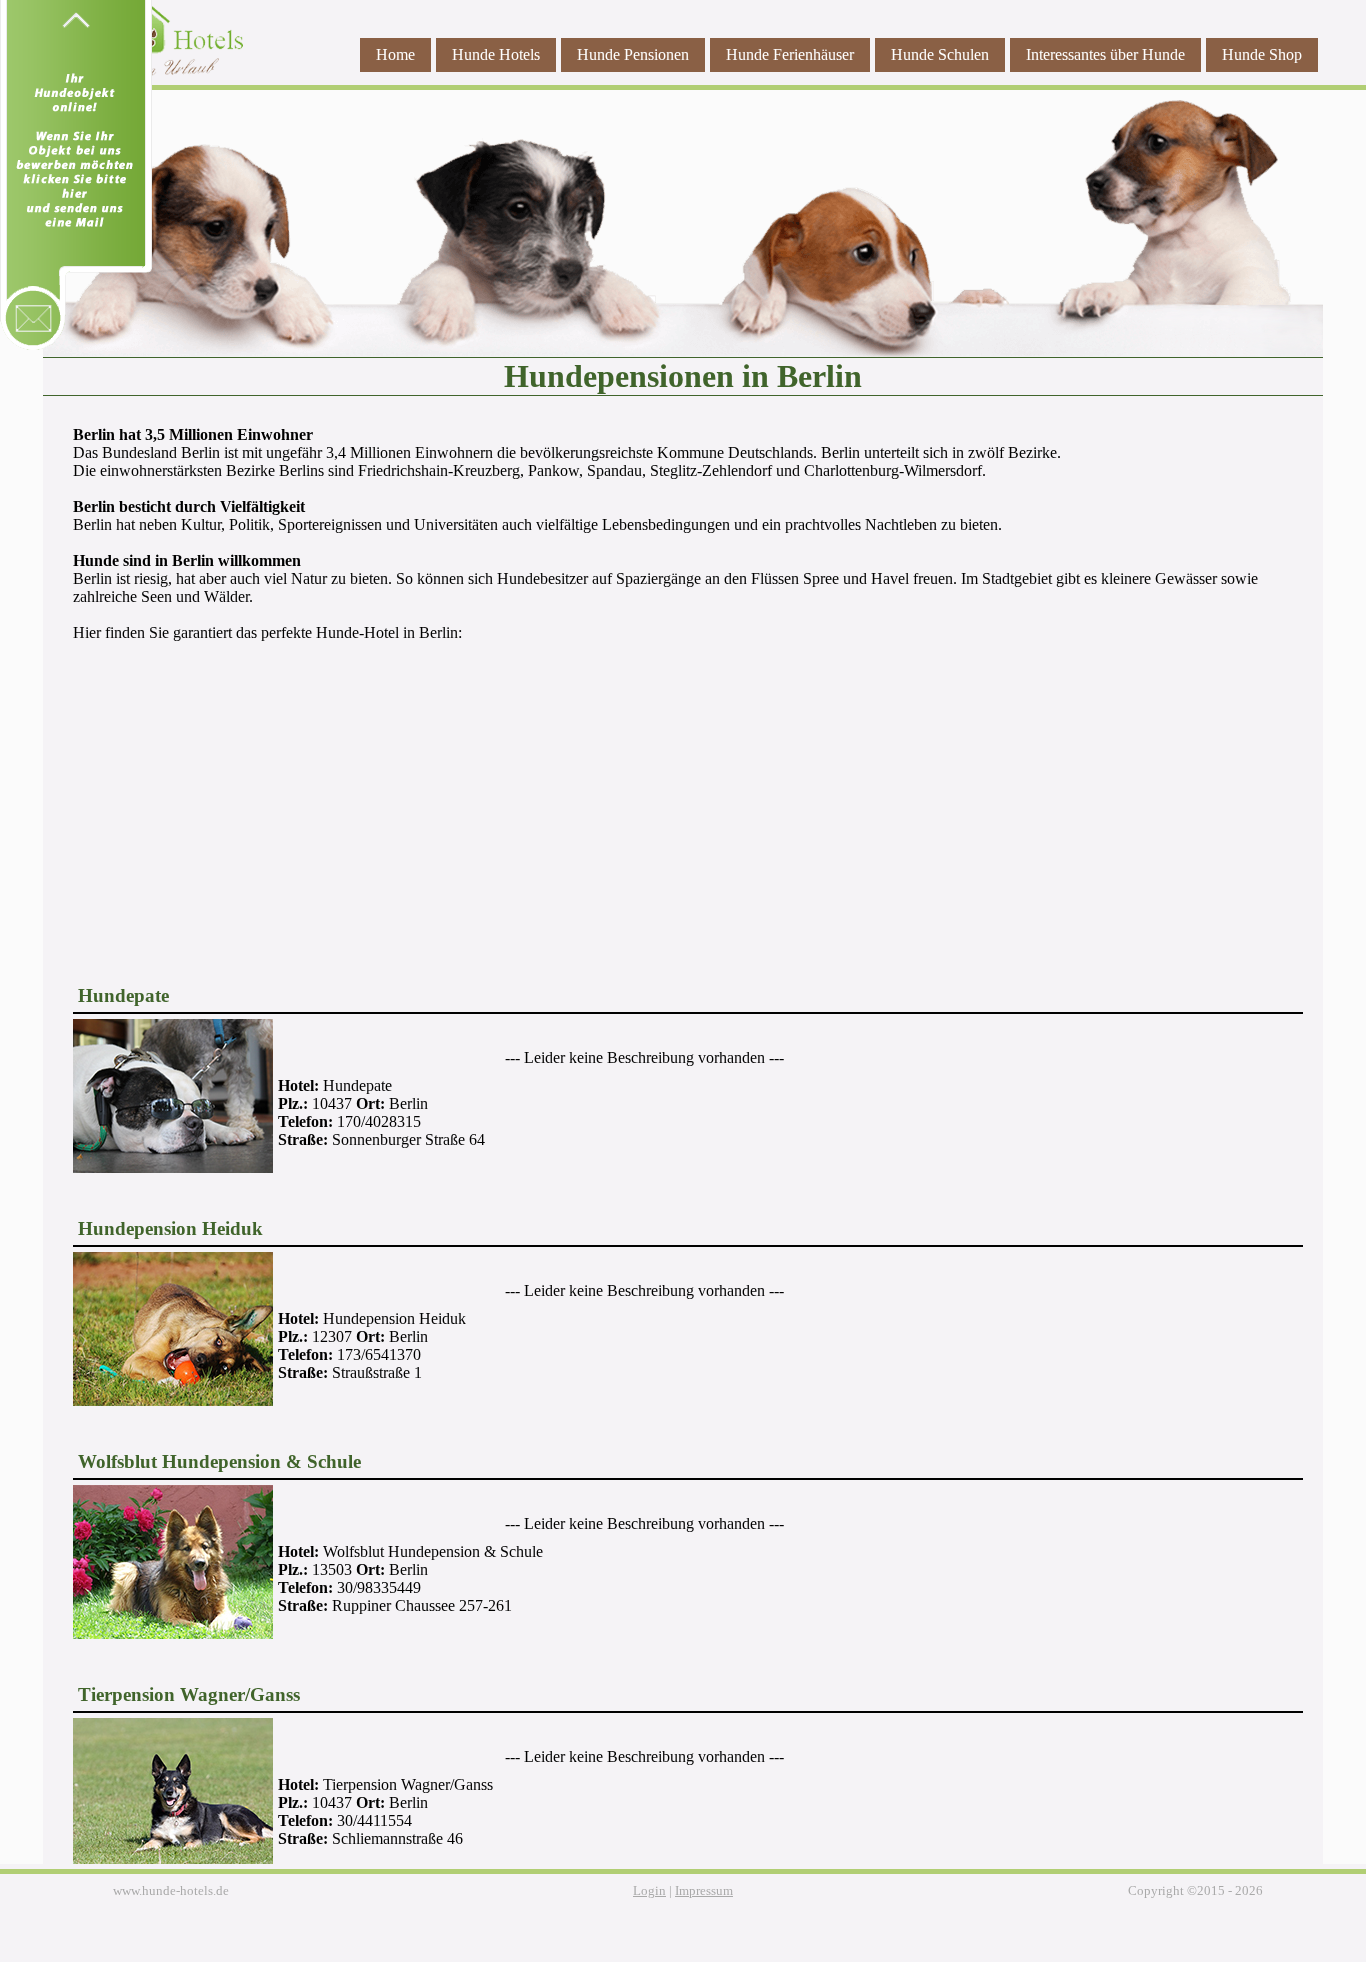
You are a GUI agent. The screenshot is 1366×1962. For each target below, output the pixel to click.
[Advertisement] (683, 800)
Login (649, 1891)
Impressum (704, 1891)
